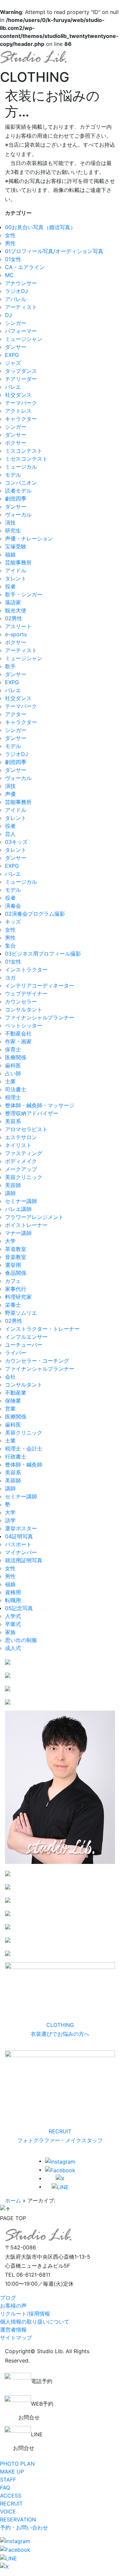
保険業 (13, 1401)
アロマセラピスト (26, 1129)
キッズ (13, 922)
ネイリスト (18, 1145)
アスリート (18, 626)
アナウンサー (21, 283)
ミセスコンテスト (26, 459)
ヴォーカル (18, 515)
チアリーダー (21, 379)
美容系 (13, 1121)
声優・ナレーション (29, 538)
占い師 (13, 1073)
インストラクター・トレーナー (42, 1329)
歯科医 (13, 1065)
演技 (10, 523)
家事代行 (16, 1289)
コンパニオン (21, 483)
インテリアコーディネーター (40, 985)
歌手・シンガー (24, 594)
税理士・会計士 (24, 1448)
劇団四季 (16, 499)
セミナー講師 (21, 1201)
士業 (10, 1081)
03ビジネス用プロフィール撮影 (43, 954)
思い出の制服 (21, 1640)
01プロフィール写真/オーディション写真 (54, 251)
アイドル (16, 570)
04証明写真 (19, 1536)
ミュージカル (21, 467)
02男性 (14, 618)
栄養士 (13, 1305)
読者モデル (18, 491)
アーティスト (21, 307)
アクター (16, 714)
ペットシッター (24, 1025)
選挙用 (13, 1265)
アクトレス (18, 411)
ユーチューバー (24, 1345)
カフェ (13, 1281)
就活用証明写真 (24, 1560)
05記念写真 (19, 1608)
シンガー (16, 323)
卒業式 (13, 1624)
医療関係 (16, 1057)
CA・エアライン (25, 267)
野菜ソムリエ (21, 1313)
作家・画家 (18, 1041)
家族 (10, 1632)
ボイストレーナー (26, 1225)
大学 (10, 1241)
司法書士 (16, 1089)
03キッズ (16, 842)
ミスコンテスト (24, 451)
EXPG (12, 355)
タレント (16, 578)
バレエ (13, 387)
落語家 (13, 602)
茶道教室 (16, 1249)
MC (9, 275)
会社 (10, 1377)
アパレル (16, 299)
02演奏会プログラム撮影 (35, 914)
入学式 (13, 1616)
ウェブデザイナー (26, 993)
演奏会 (13, 906)
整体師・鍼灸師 (24, 1464)
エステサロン (21, 1137)
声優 (10, 794)
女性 (10, 235)
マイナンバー (21, 1552)
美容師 (13, 1185)
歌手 (10, 666)
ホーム (13, 2200)
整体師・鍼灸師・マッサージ (40, 1105)
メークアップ (21, 1169)
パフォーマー (21, 331)
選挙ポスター (21, 1528)
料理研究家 (18, 1297)
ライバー (16, 1353)
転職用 (13, 1600)
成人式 (13, 1648)
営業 (10, 1409)
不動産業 (16, 1393)
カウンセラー (21, 1001)
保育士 (13, 1049)
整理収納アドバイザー (32, 1113)
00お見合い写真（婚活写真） (40, 227)
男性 (10, 243)
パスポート (18, 1544)
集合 (10, 946)
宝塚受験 (16, 546)
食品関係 (16, 1273)
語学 (10, 1520)
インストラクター (26, 970)
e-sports (16, 634)
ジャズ (13, 363)
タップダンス (21, 371)
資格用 (13, 1592)
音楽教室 (16, 1257)
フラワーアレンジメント (34, 1217)
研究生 (13, 530)
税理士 (13, 1097)
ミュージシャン (24, 339)
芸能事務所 (18, 562)
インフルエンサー (26, 1337)
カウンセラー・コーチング (37, 1361)
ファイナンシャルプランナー (40, 1017)
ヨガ (10, 978)
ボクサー (16, 443)
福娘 (10, 554)
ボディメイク (21, 1161)
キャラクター (21, 419)
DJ (8, 315)
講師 (10, 1193)
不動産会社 (18, 1033)
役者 (10, 586)
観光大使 (16, 610)
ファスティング (24, 1153)
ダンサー (16, 347)
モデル (13, 475)
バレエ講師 (18, 1209)
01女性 (13, 259)
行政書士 (16, 1456)
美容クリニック (24, 1177)
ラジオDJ (16, 291)
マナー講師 (18, 1233)
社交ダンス (18, 395)
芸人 (10, 834)
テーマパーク (21, 403)
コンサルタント (24, 1009)
